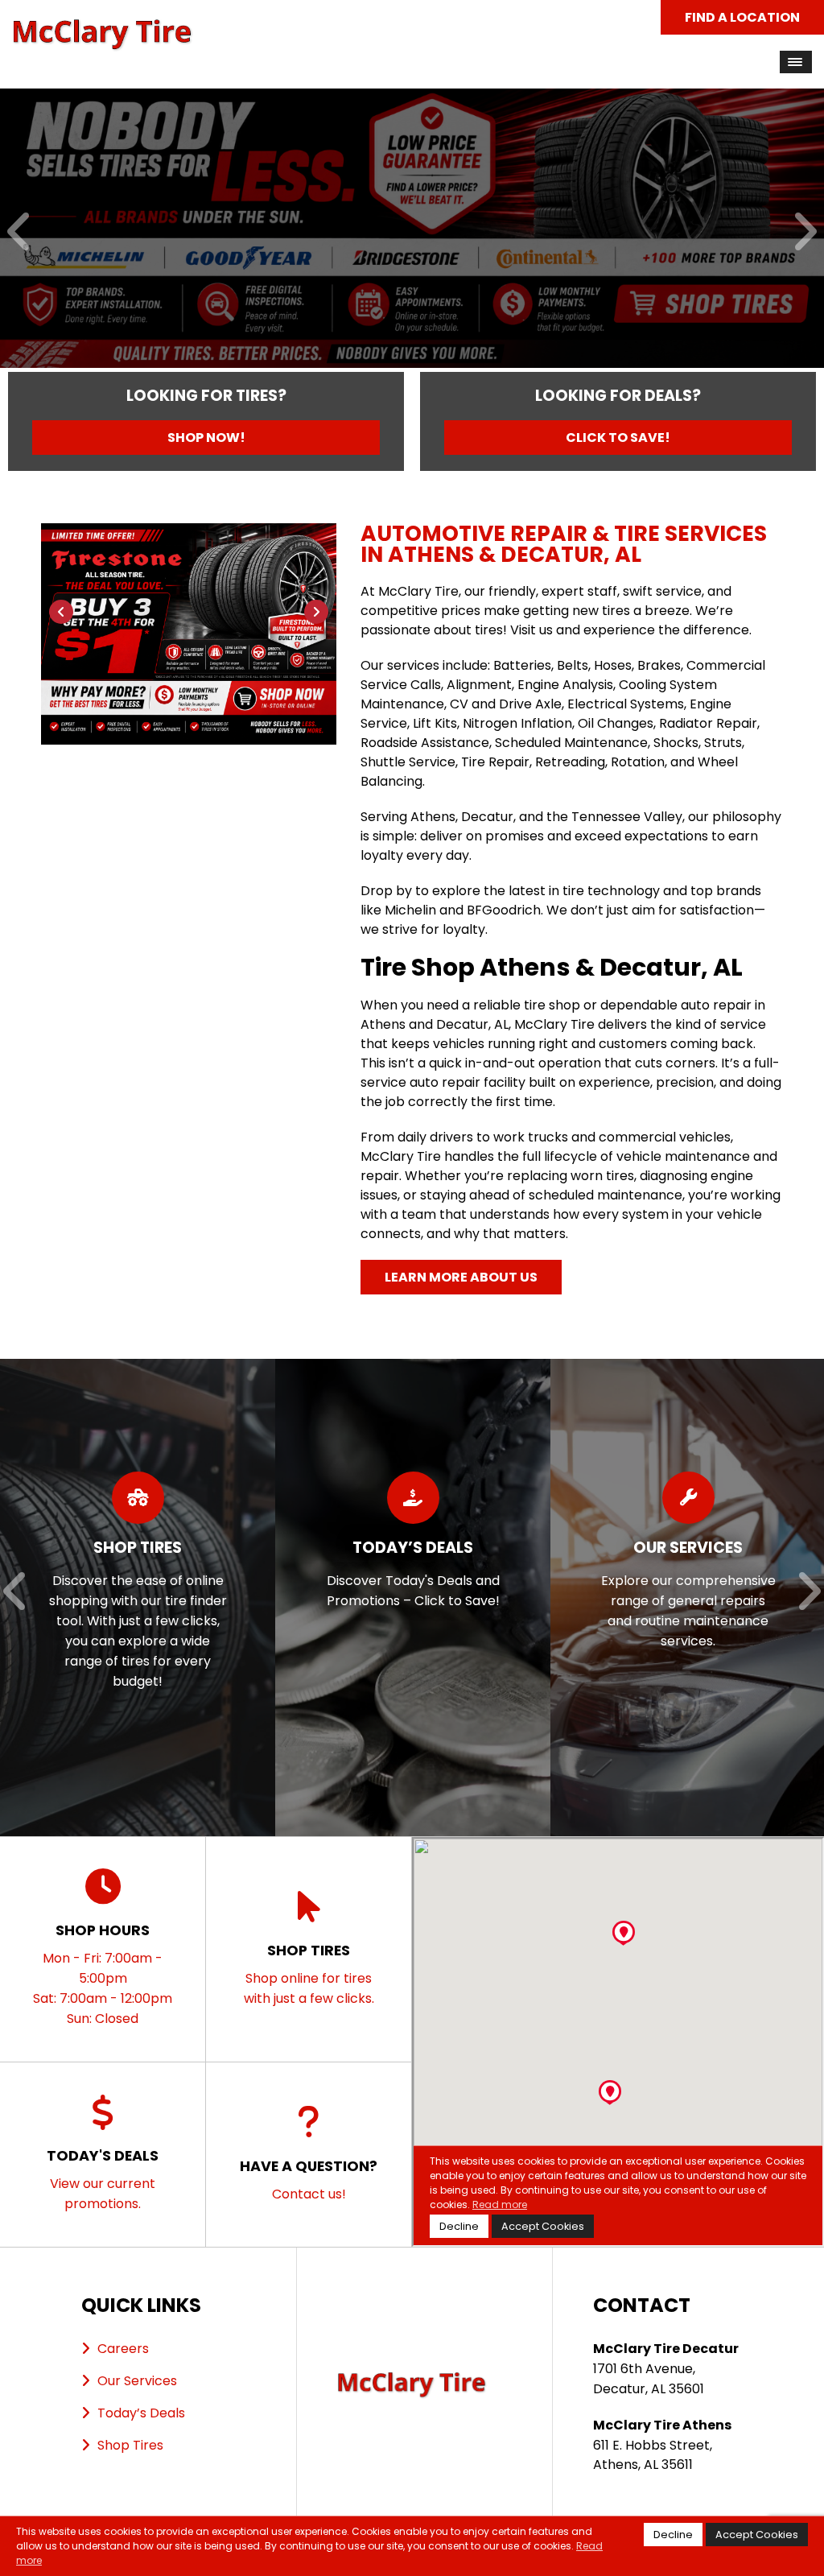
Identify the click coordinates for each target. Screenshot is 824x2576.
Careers (123, 2349)
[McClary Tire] (103, 28)
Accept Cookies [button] (757, 2535)
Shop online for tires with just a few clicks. (309, 1974)
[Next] (804, 233)
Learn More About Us (461, 1277)
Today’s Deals (141, 2413)
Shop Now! (206, 438)
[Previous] (20, 233)
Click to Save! (618, 438)
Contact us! (309, 2180)
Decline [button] (673, 2535)
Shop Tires (130, 2445)
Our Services (137, 2381)
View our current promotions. (103, 2179)
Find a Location (742, 17)
